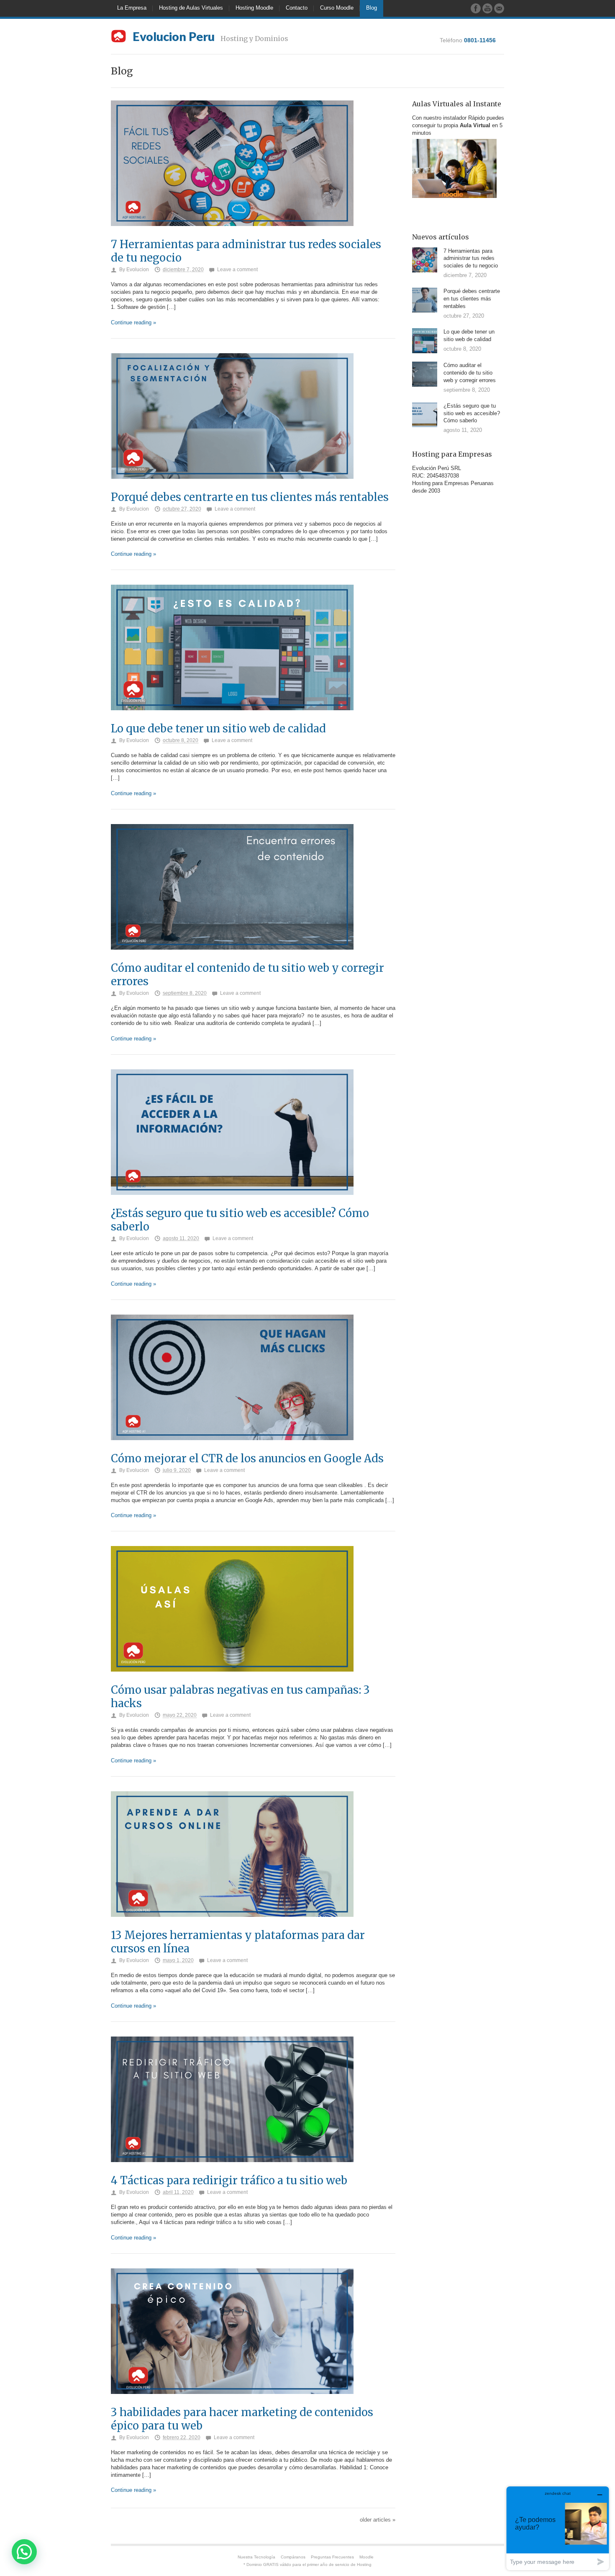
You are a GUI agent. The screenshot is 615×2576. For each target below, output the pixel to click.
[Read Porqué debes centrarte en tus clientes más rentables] (232, 487)
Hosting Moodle (254, 8)
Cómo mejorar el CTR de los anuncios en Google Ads (247, 1459)
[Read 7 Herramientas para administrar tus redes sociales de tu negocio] (232, 235)
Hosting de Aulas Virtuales (191, 8)
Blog (372, 8)
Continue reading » (133, 322)
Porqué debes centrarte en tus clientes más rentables (250, 497)
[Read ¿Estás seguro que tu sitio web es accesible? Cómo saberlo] (232, 1203)
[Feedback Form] (499, 8)
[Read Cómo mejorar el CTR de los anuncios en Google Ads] (232, 1449)
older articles (378, 2520)
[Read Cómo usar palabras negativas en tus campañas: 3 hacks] (232, 1680)
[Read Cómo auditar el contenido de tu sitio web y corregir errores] (232, 958)
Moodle (366, 2557)
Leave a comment (237, 270)
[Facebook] (476, 8)
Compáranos (293, 2557)
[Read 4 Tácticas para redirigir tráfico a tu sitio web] (232, 2171)
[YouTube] (487, 8)
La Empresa (132, 8)
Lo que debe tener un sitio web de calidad (218, 729)
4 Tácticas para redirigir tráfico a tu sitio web (229, 2180)
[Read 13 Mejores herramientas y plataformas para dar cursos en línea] (232, 1925)
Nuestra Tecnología (256, 2557)
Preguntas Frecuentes (332, 2557)
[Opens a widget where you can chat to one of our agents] (558, 2528)
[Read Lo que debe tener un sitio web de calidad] (232, 719)
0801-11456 (480, 40)
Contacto (297, 8)
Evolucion (138, 270)
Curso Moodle (337, 8)
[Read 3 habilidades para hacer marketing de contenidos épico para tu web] (232, 2403)
